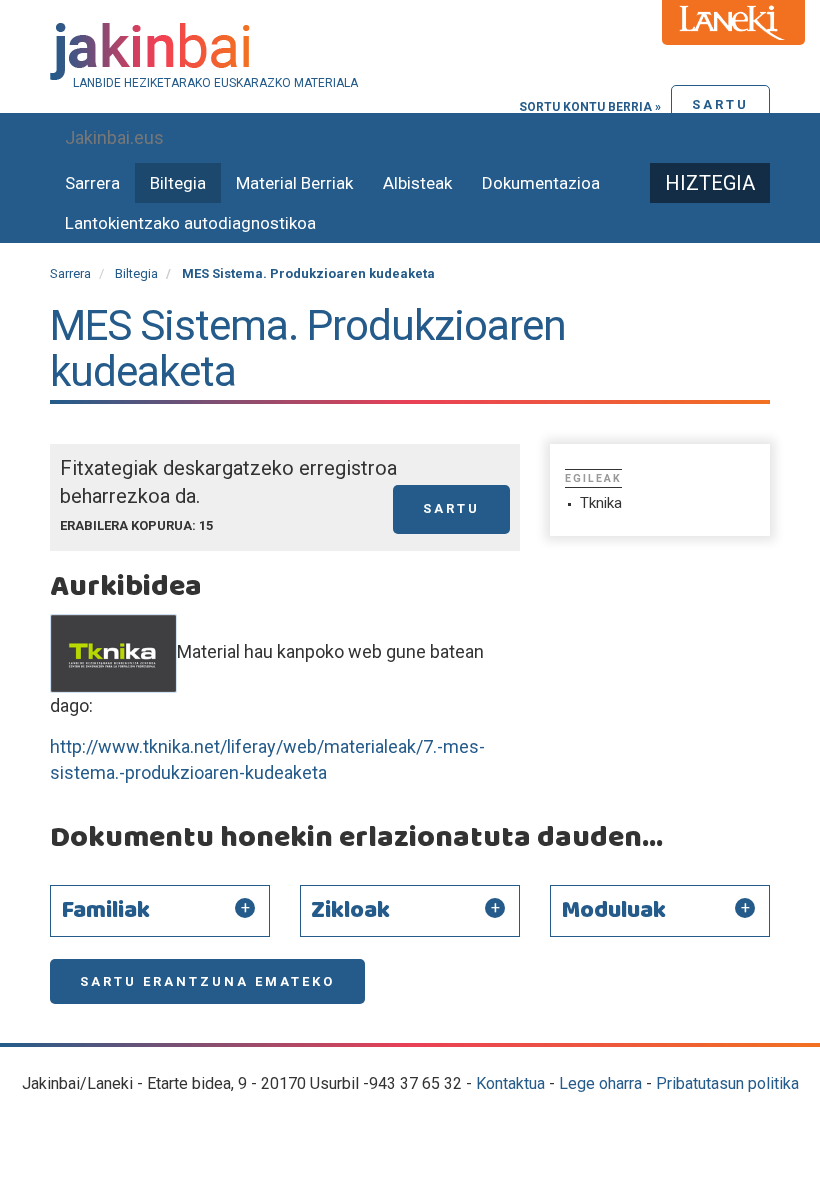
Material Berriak (294, 183)
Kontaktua (510, 1083)
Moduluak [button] (613, 911)
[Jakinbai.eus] (410, 51)
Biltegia (178, 183)
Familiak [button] (105, 911)
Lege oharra (600, 1083)
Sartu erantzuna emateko (207, 981)
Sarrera (92, 183)
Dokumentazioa (541, 183)
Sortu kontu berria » (590, 107)
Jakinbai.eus (114, 137)
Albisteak (417, 183)
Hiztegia (710, 183)
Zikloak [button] (350, 911)
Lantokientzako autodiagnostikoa (190, 223)
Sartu (720, 104)
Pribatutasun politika (727, 1083)
